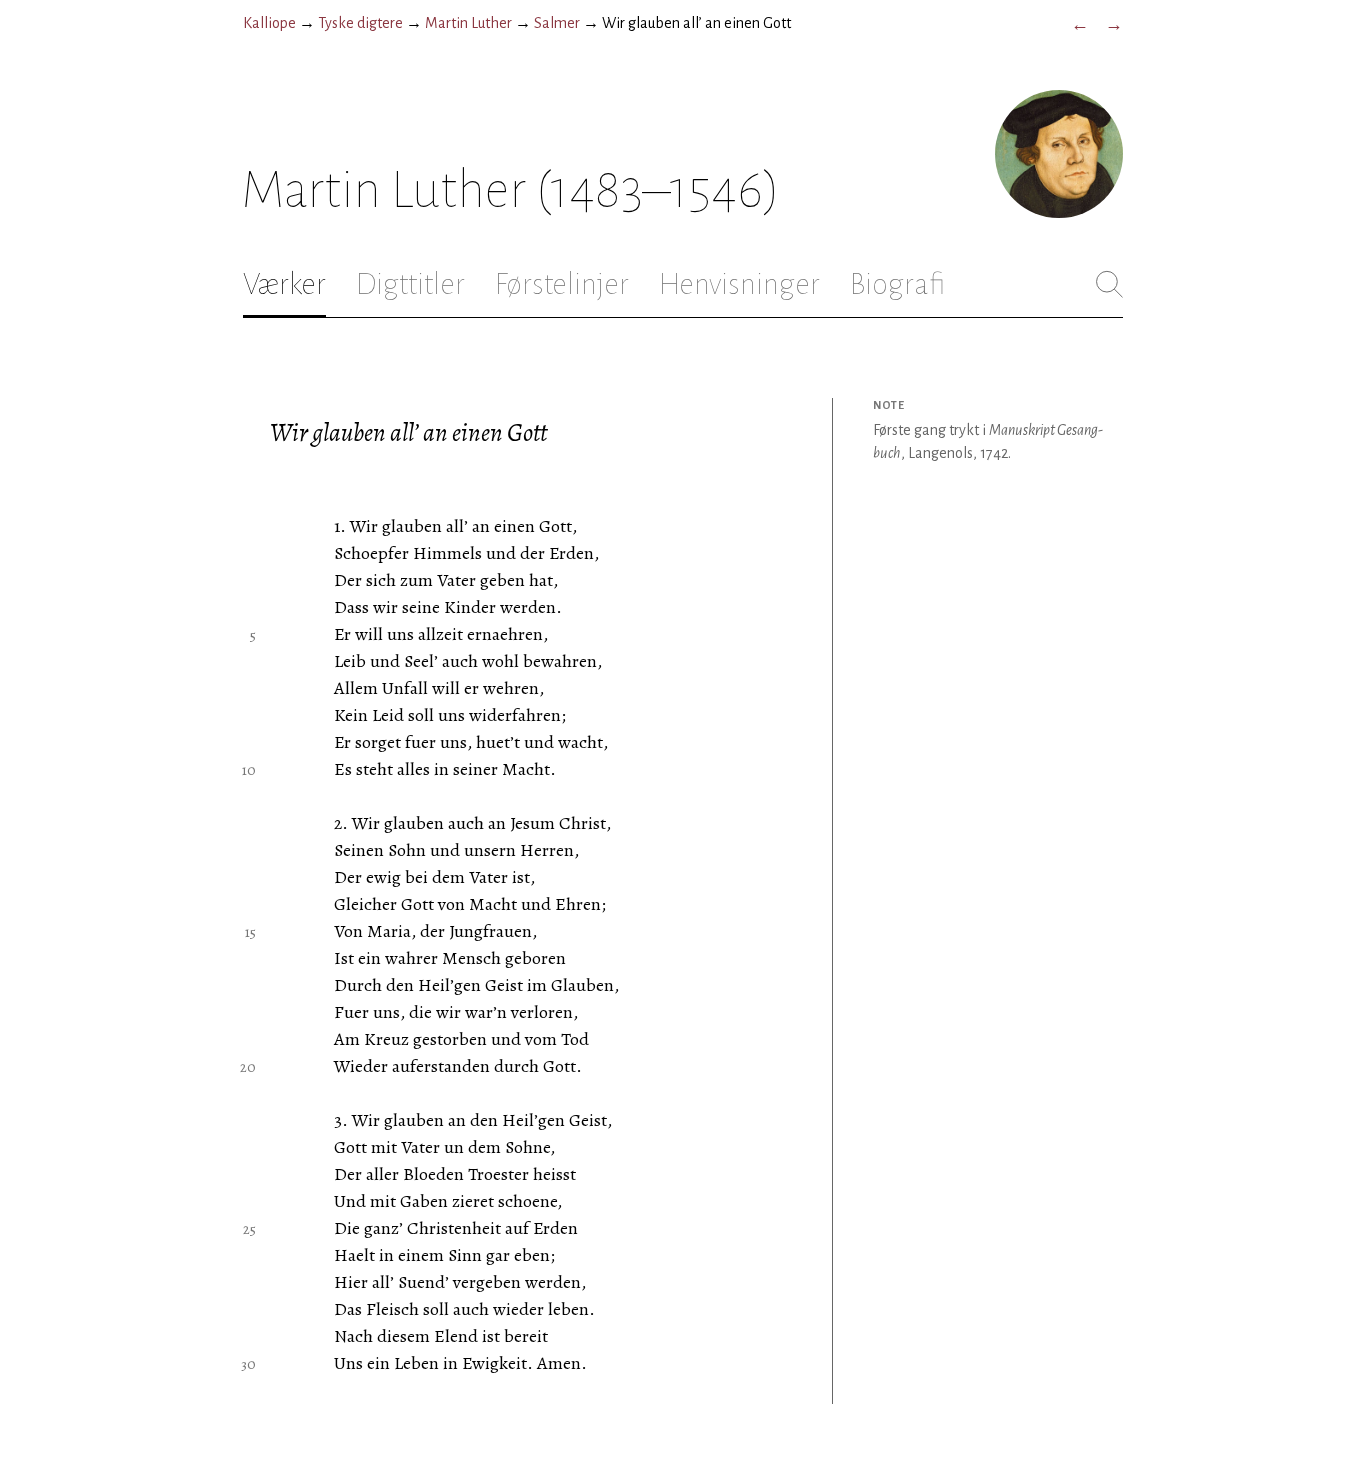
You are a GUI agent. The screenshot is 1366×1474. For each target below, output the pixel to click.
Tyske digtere (360, 23)
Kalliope (269, 23)
